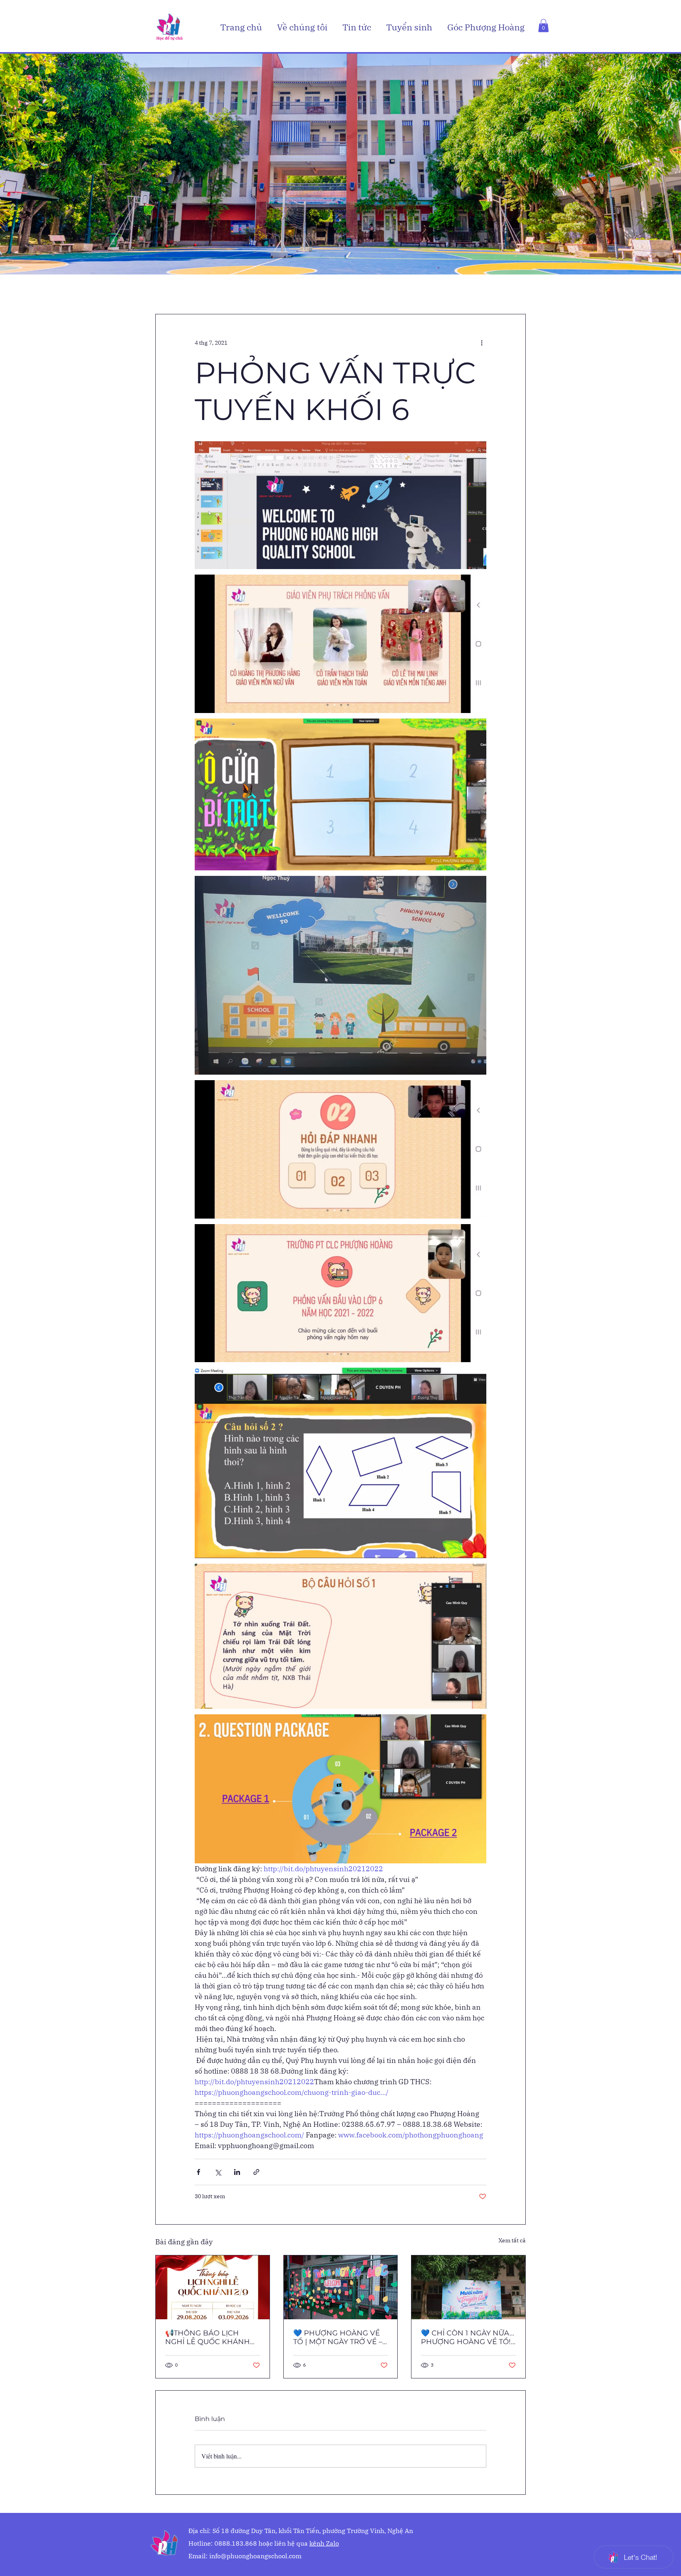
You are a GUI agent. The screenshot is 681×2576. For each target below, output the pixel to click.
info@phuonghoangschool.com (255, 2556)
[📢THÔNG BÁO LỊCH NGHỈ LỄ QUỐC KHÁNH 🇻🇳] (213, 2287)
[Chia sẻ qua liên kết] (256, 2172)
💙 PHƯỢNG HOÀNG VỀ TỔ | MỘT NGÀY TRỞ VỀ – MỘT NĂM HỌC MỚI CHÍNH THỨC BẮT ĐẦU (338, 2337)
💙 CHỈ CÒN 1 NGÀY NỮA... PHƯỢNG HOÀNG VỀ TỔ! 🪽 (468, 2337)
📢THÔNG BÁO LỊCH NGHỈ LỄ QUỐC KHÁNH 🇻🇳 (207, 2337)
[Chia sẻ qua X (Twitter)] (218, 2172)
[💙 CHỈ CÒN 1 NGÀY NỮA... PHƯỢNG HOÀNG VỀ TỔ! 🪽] (468, 2287)
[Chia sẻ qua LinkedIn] (237, 2172)
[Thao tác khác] (482, 343)
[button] (304, 27)
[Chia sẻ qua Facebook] (198, 2172)
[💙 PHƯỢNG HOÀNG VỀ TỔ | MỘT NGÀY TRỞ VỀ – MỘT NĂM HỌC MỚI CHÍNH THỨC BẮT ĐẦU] (341, 2287)
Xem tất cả (512, 2240)
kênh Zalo (324, 2543)
